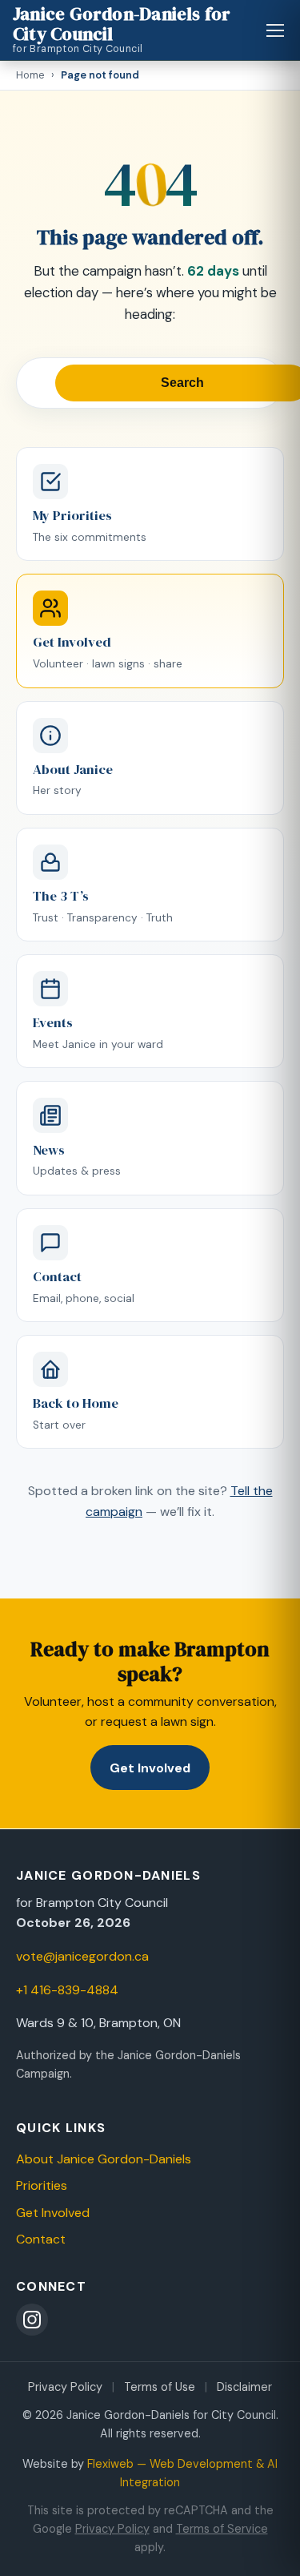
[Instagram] (32, 2320)
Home (30, 75)
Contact (41, 2239)
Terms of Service (222, 2529)
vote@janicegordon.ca (82, 1956)
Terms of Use (160, 2387)
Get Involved (150, 1768)
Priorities (42, 2185)
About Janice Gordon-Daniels (104, 2159)
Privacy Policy (65, 2387)
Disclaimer (244, 2387)
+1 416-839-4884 (67, 1990)
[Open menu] (276, 30)
